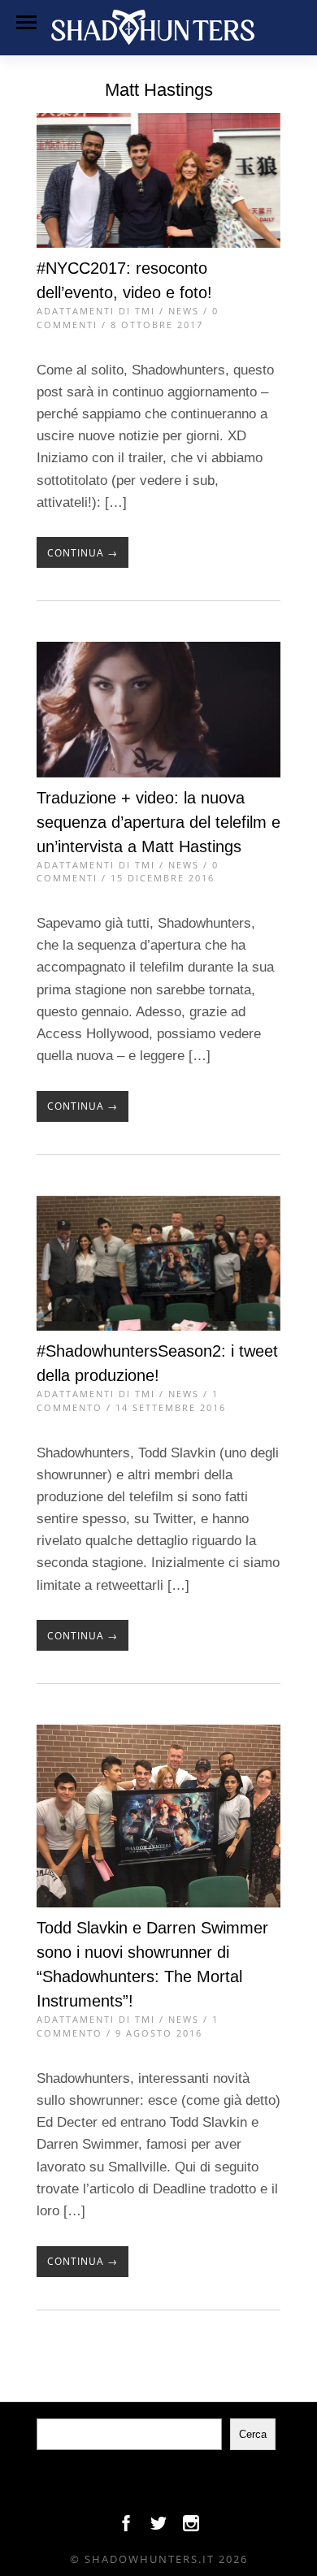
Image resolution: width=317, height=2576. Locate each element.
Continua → (83, 553)
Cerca (253, 2434)
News (184, 311)
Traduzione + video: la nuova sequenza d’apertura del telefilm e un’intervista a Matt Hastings (158, 822)
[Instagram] (191, 2527)
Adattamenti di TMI (96, 311)
